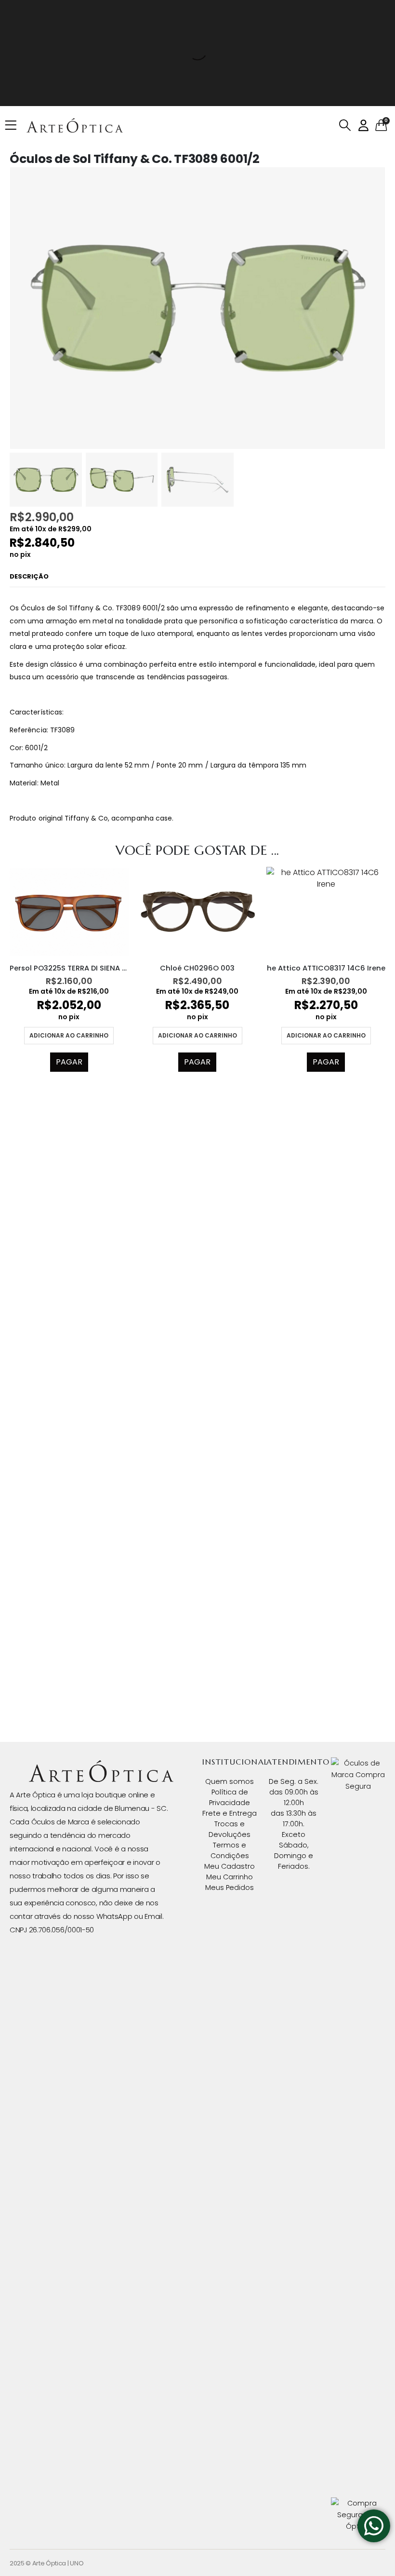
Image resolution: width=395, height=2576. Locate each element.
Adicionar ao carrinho (69, 1035)
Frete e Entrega (230, 1813)
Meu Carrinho (230, 1877)
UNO (77, 2563)
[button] (345, 125)
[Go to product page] (69, 911)
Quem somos (230, 1781)
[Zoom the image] (101, 1766)
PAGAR (69, 1062)
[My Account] (363, 126)
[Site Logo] (75, 125)
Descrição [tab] (29, 576)
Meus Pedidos (230, 1888)
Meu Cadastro (230, 1866)
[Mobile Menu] (14, 125)
